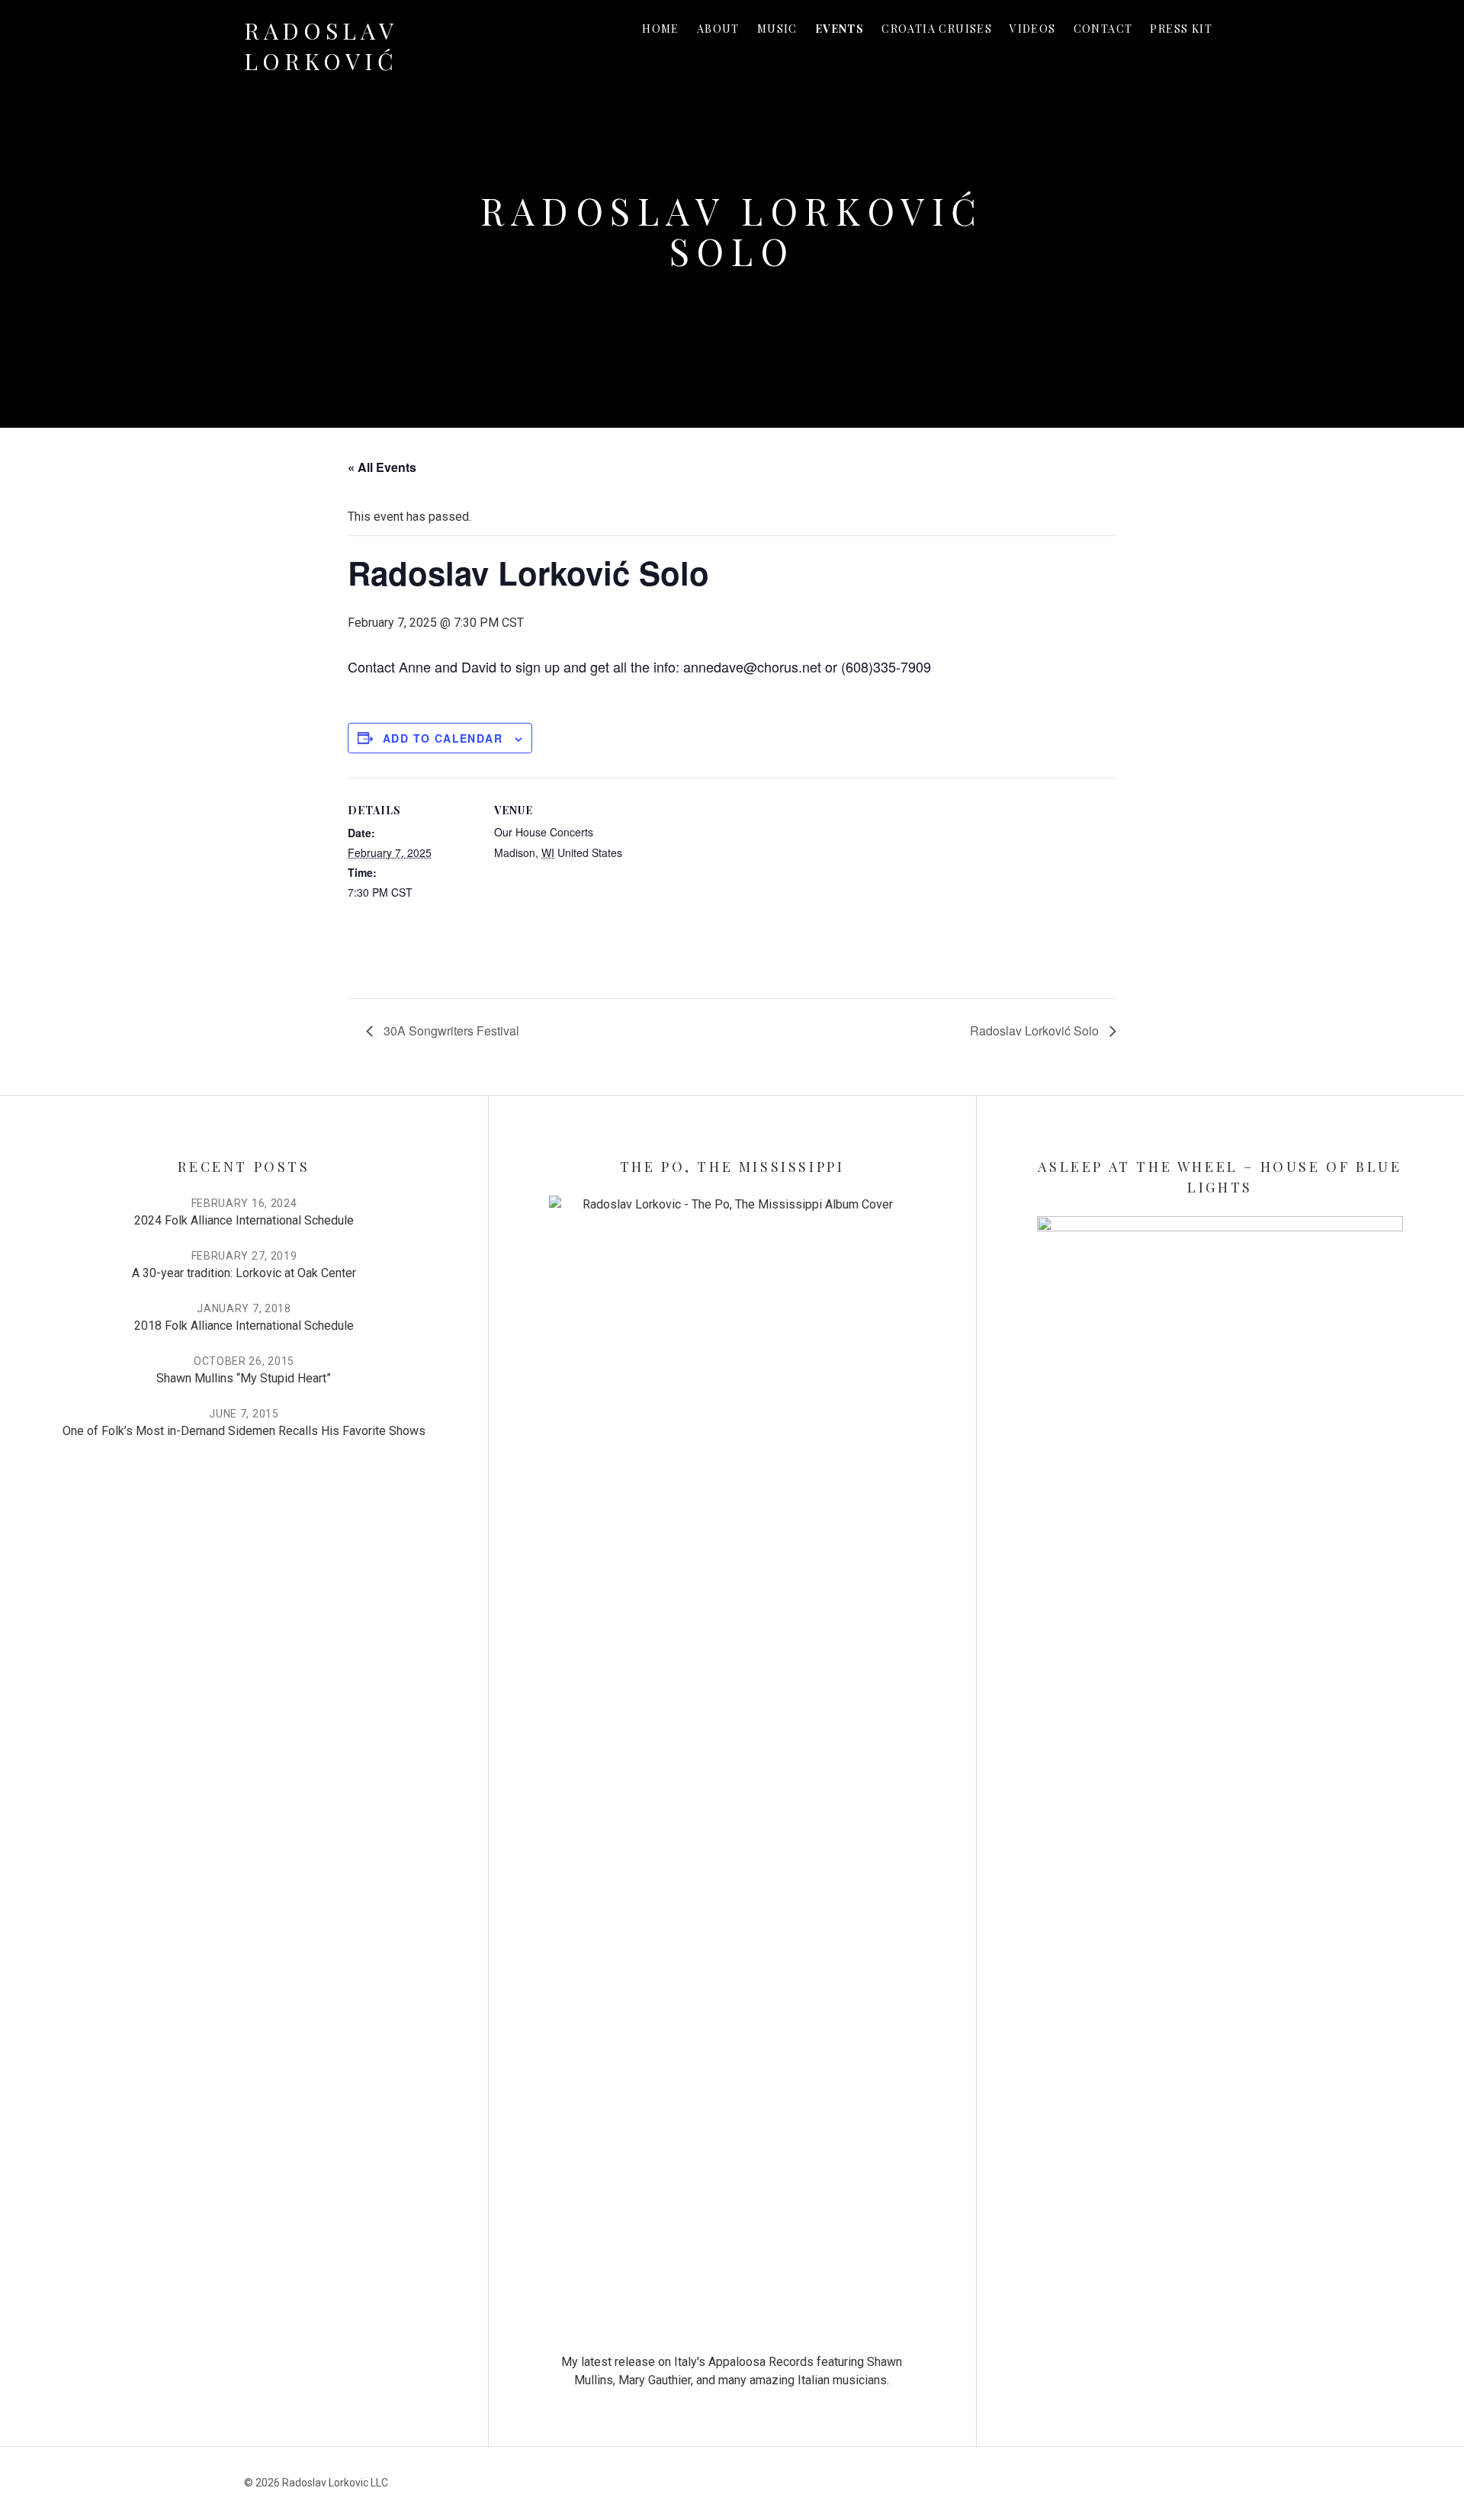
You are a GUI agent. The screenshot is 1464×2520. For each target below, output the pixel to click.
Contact (1103, 29)
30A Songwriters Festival (450, 1030)
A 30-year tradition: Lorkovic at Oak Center (244, 1273)
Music (777, 29)
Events (840, 29)
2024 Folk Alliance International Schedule (244, 1220)
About (718, 29)
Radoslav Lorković (321, 46)
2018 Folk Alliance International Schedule (244, 1326)
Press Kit (1181, 29)
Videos (1032, 29)
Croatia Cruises (937, 29)
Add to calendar (443, 738)
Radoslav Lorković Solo (1036, 1030)
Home (661, 29)
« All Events (382, 467)
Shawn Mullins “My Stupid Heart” (244, 1378)
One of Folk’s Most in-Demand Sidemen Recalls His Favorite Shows (244, 1431)
